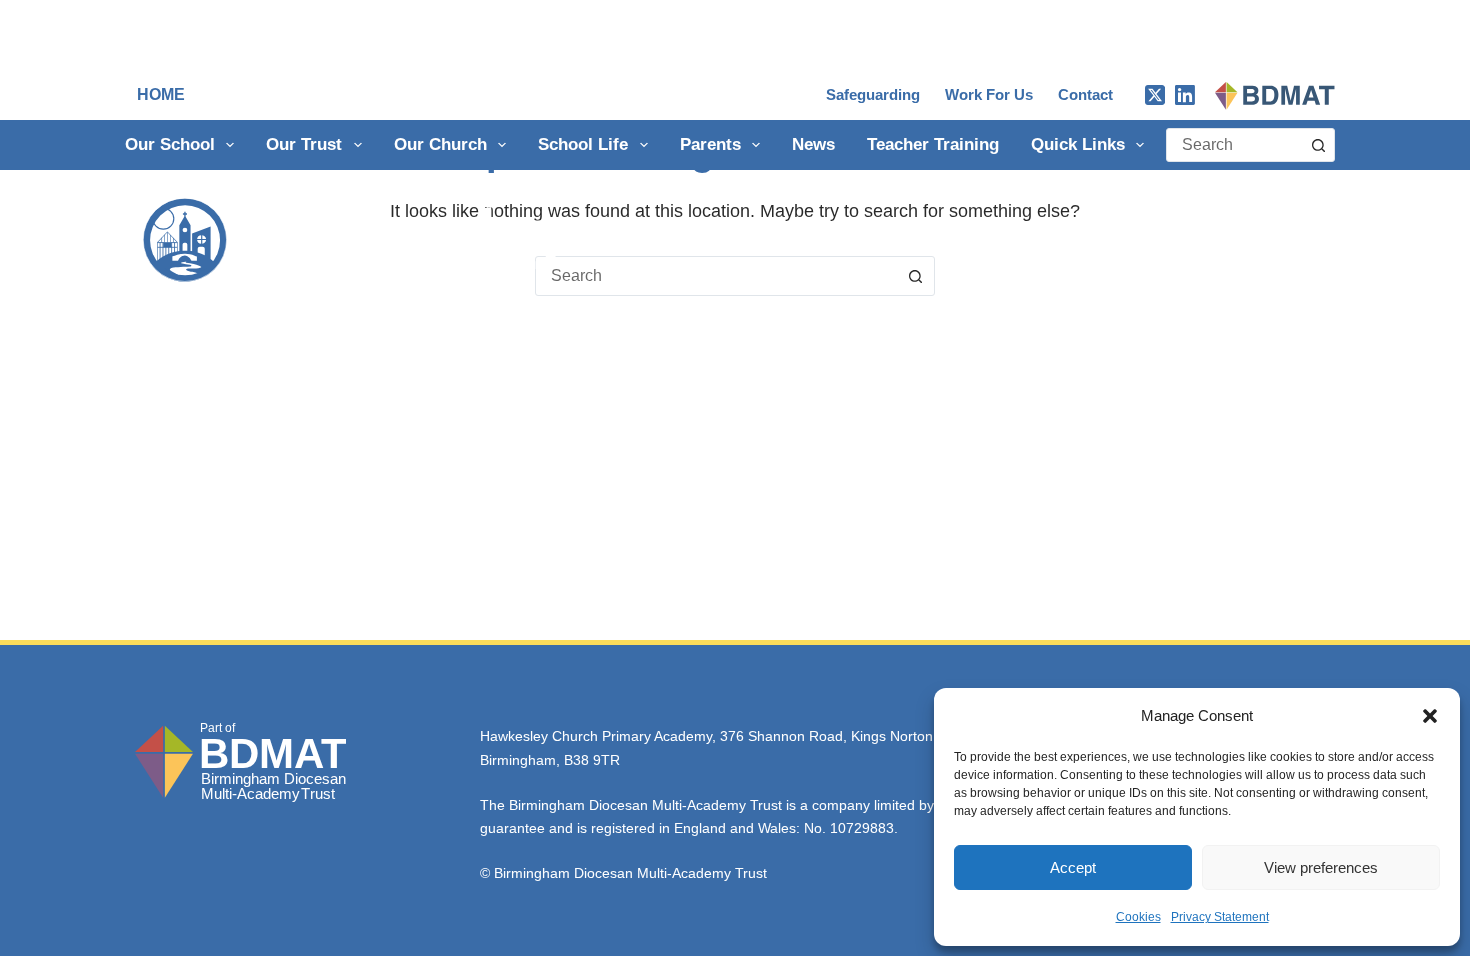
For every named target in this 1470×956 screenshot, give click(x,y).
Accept (1073, 867)
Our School (170, 144)
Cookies (1138, 917)
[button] (1430, 716)
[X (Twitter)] (1155, 95)
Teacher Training (933, 144)
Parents (710, 144)
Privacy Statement (1220, 917)
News (813, 144)
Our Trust (304, 144)
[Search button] (1318, 145)
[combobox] (1234, 145)
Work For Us (989, 94)
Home (161, 94)
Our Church (440, 144)
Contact (1085, 94)
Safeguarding (873, 94)
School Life (583, 144)
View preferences (1321, 867)
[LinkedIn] (1185, 95)
